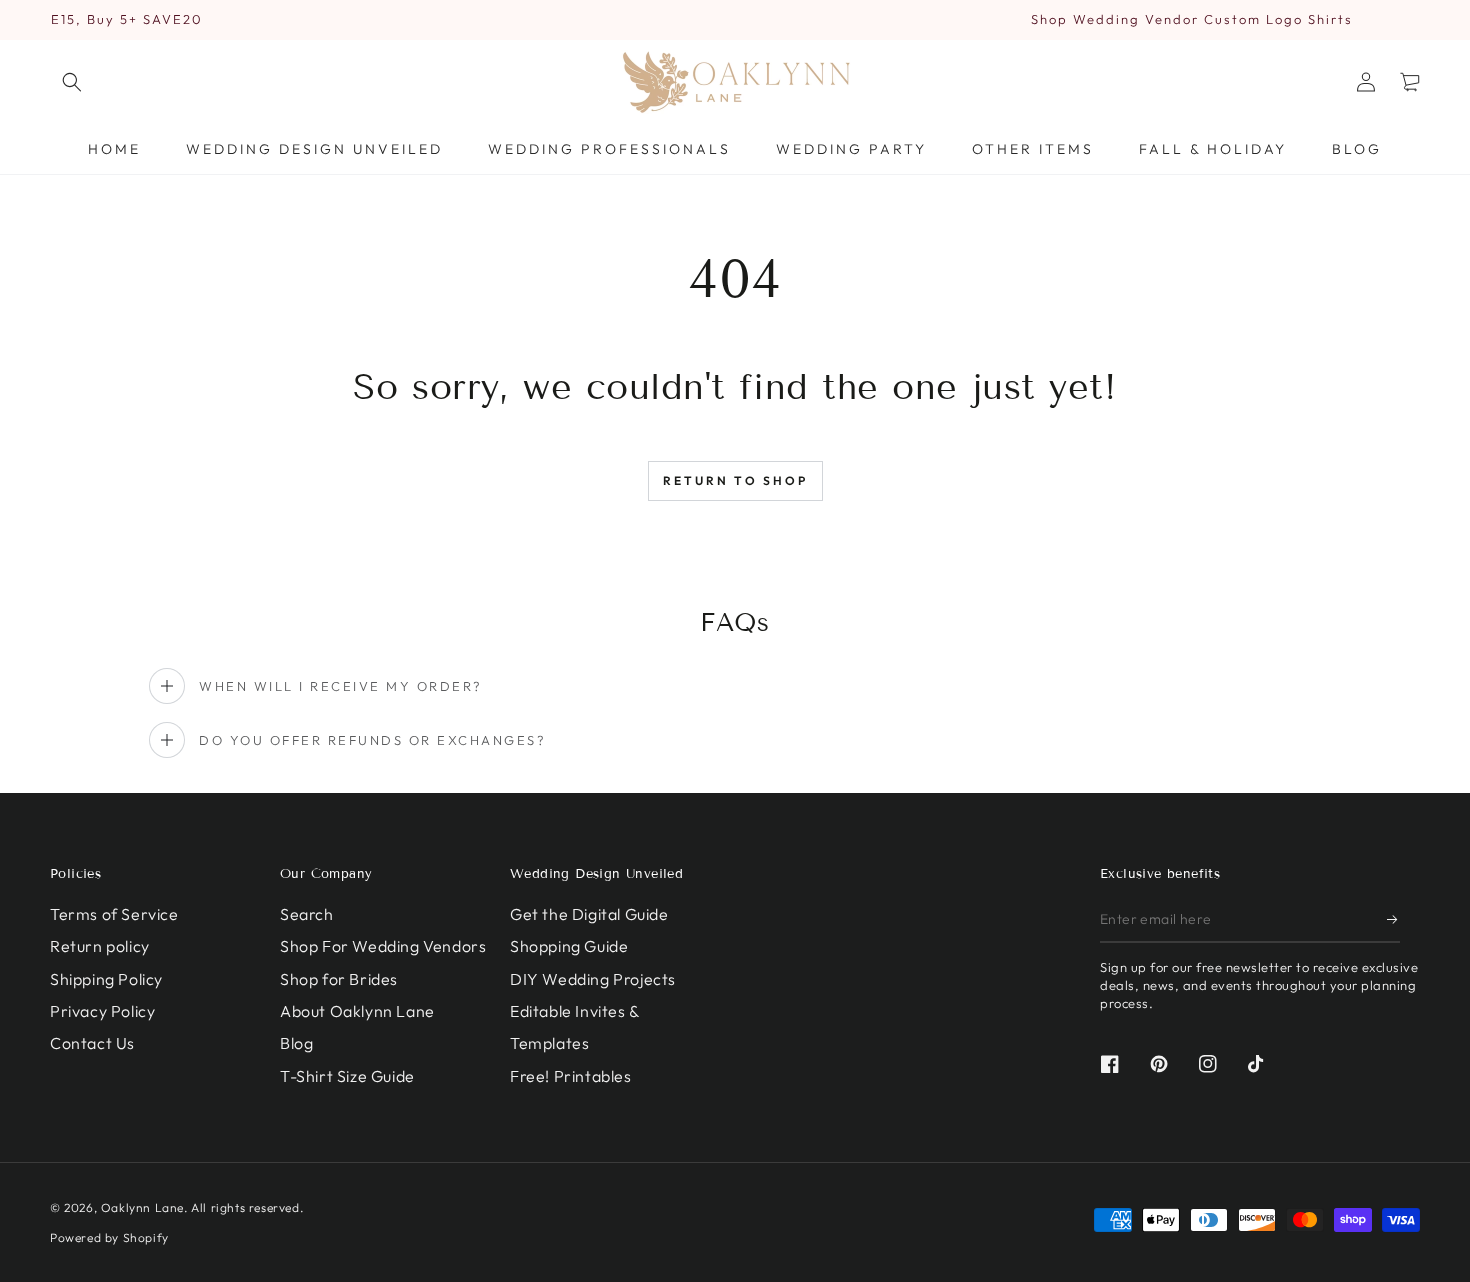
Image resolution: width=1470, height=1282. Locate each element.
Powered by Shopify (109, 1237)
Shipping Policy (106, 979)
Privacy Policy (102, 1011)
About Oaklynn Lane (357, 1011)
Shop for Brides (339, 979)
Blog (296, 1043)
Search (307, 914)
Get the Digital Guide (589, 914)
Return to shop (735, 480)
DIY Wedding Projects (593, 979)
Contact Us (92, 1043)
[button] (72, 82)
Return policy (100, 946)
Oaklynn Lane (142, 1207)
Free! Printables (571, 1076)
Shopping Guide (569, 946)
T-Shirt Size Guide (347, 1076)
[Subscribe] (1393, 920)
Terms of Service (114, 914)
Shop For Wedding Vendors (383, 946)
